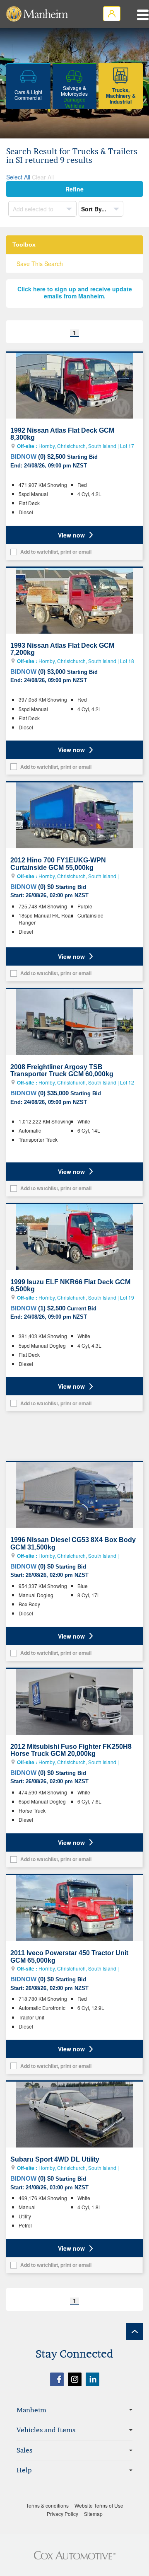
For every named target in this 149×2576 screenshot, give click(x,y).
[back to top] (135, 2331)
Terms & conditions (47, 2505)
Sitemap (93, 2514)
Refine (74, 189)
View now (71, 535)
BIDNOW (23, 456)
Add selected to (34, 209)
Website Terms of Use (99, 2505)
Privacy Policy (62, 2514)
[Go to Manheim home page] (37, 14)
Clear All (43, 177)
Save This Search (40, 264)
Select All (18, 177)
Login (112, 14)
